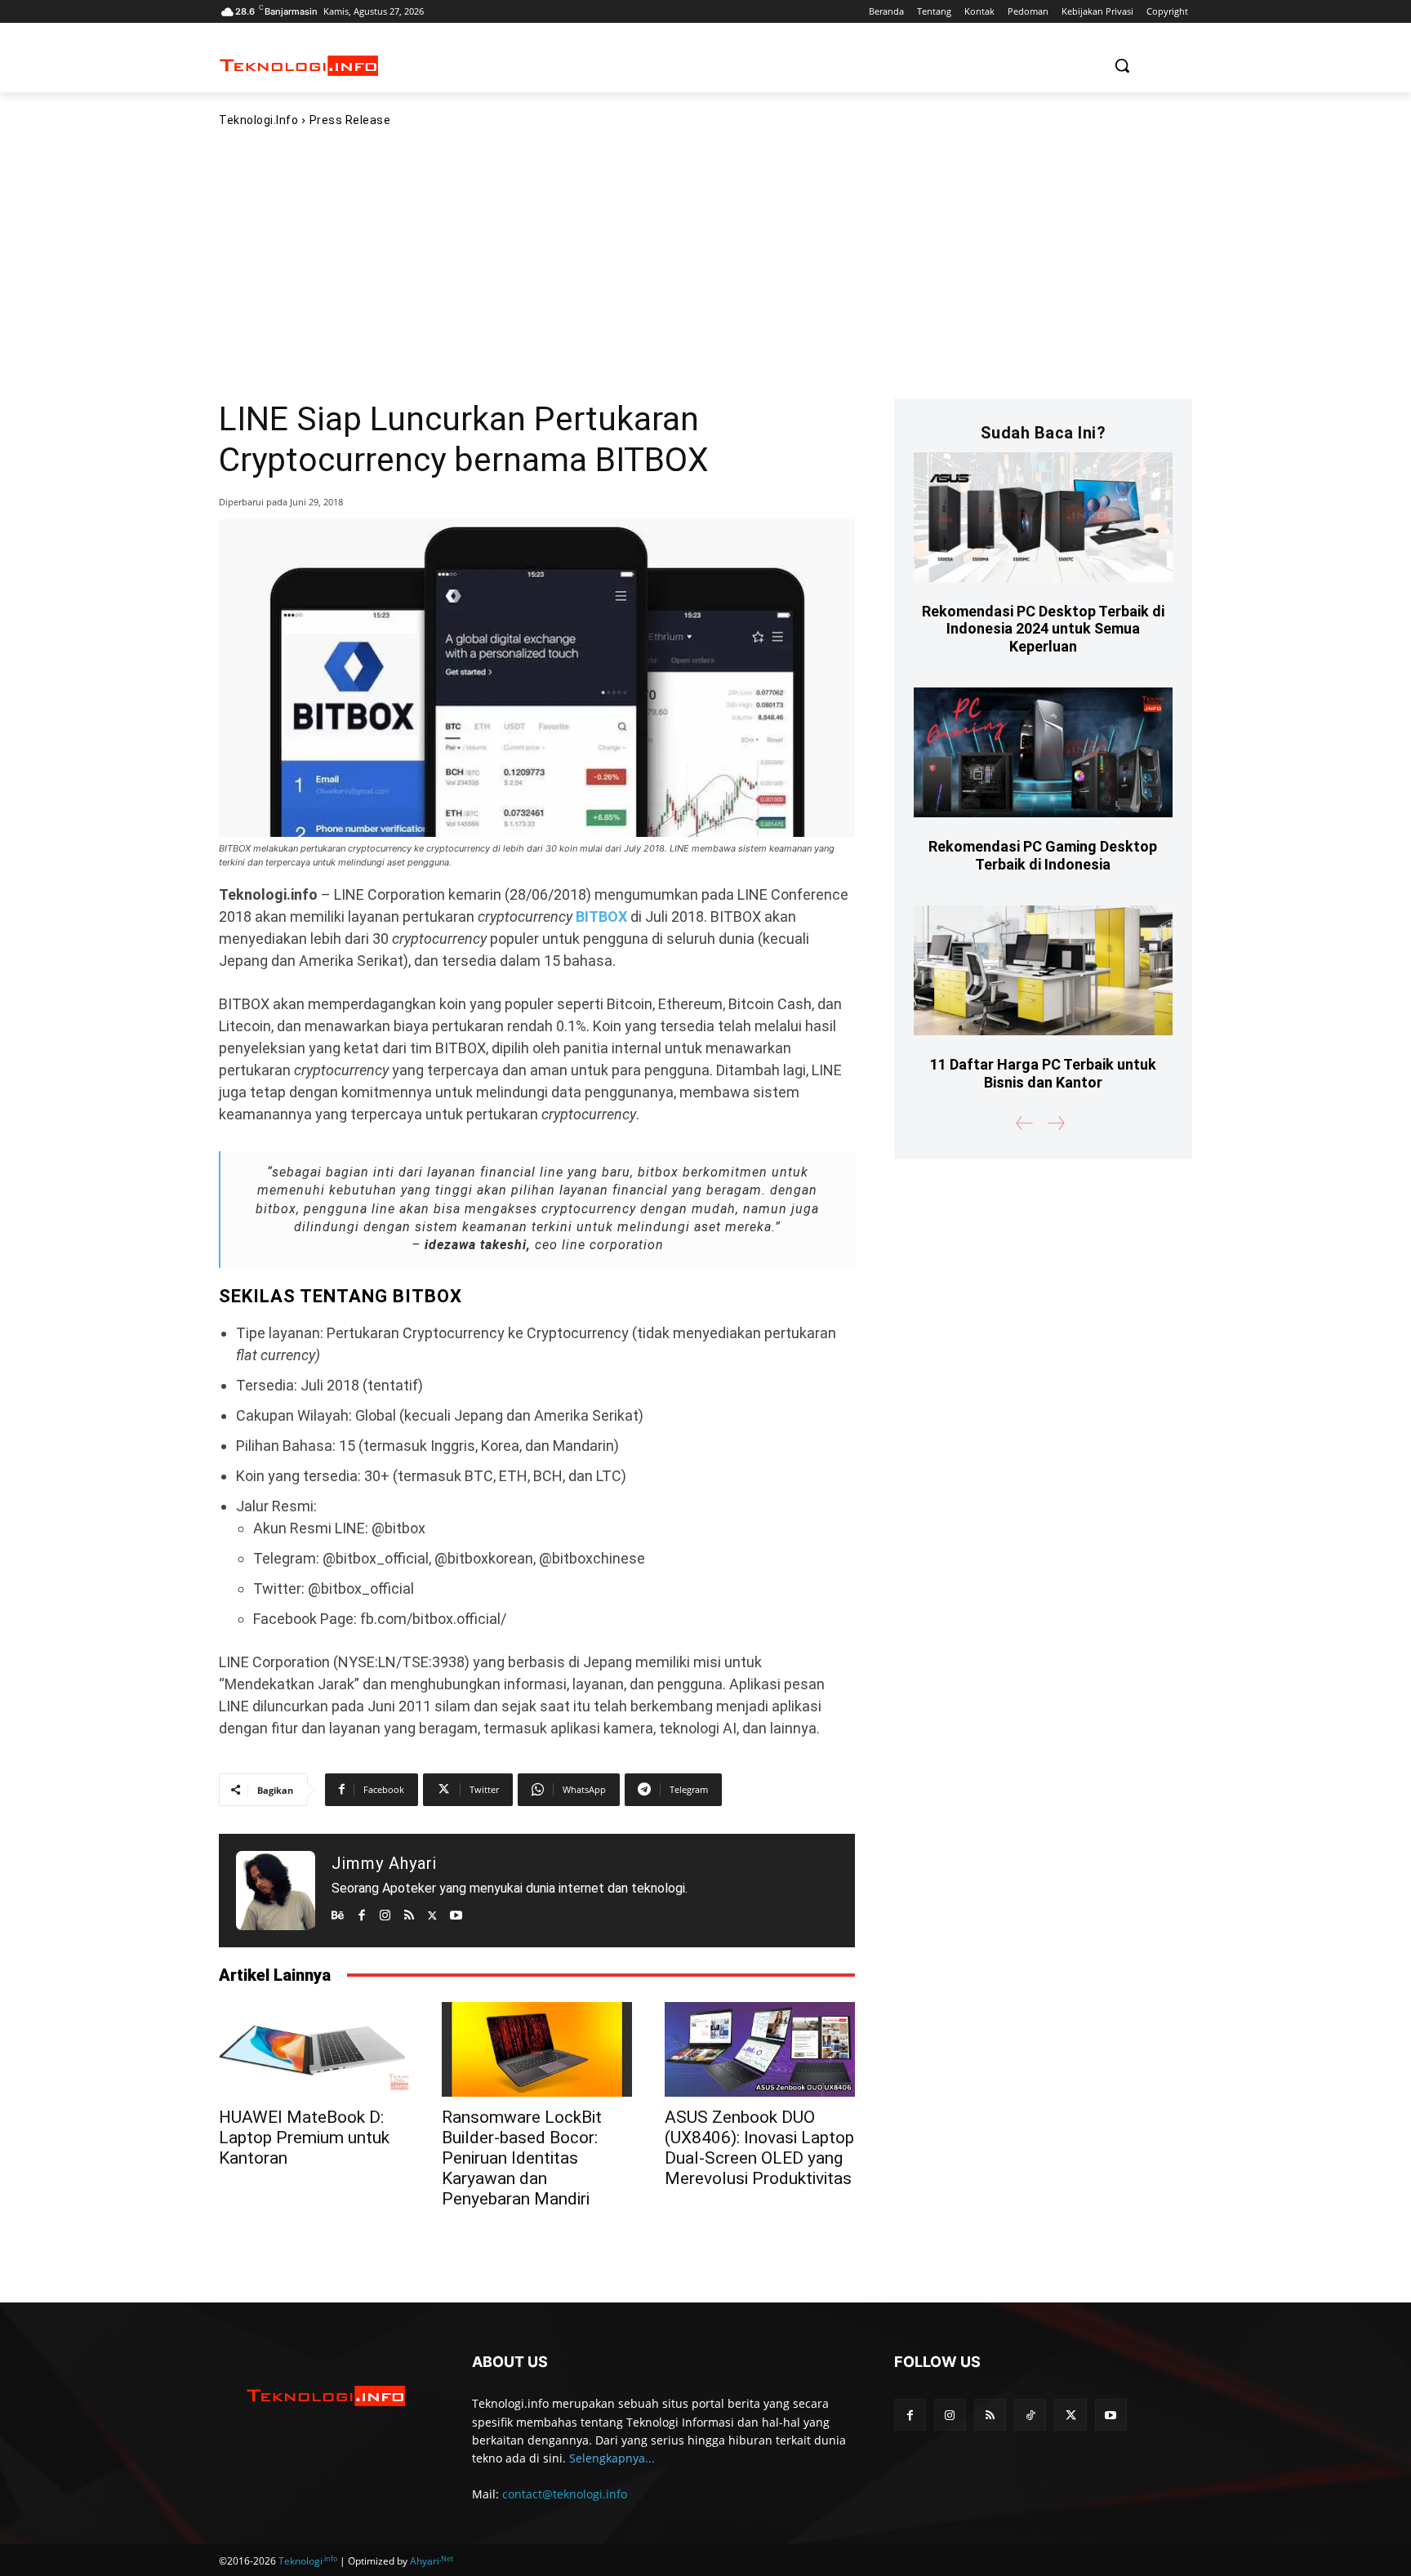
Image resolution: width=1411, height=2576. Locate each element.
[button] (1122, 65)
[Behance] (338, 1912)
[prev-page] (1025, 1123)
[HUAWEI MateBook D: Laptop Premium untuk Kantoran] (314, 2049)
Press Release (350, 120)
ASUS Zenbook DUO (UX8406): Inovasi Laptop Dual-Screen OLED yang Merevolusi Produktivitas (759, 2148)
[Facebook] (361, 1912)
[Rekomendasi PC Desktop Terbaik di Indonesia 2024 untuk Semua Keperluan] (1043, 517)
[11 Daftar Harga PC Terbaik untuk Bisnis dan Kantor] (1043, 970)
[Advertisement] (705, 262)
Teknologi (308, 2561)
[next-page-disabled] (1055, 1123)
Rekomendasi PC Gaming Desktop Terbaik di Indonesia (1043, 855)
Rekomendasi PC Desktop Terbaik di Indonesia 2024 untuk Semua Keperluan (1043, 629)
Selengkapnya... (612, 2458)
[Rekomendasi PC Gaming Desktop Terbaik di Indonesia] (1043, 752)
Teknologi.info (258, 120)
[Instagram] (385, 1912)
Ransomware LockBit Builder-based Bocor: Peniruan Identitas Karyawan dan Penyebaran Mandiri (522, 2158)
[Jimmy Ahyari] (276, 1891)
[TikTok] (1030, 2415)
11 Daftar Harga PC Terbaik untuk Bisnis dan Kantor (1043, 1073)
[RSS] (409, 1912)
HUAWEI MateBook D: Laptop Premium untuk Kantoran (304, 2138)
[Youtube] (456, 1912)
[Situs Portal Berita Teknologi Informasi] (299, 66)
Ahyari (432, 2561)
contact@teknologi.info (565, 2494)
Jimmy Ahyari (384, 1863)
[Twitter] (432, 1912)
